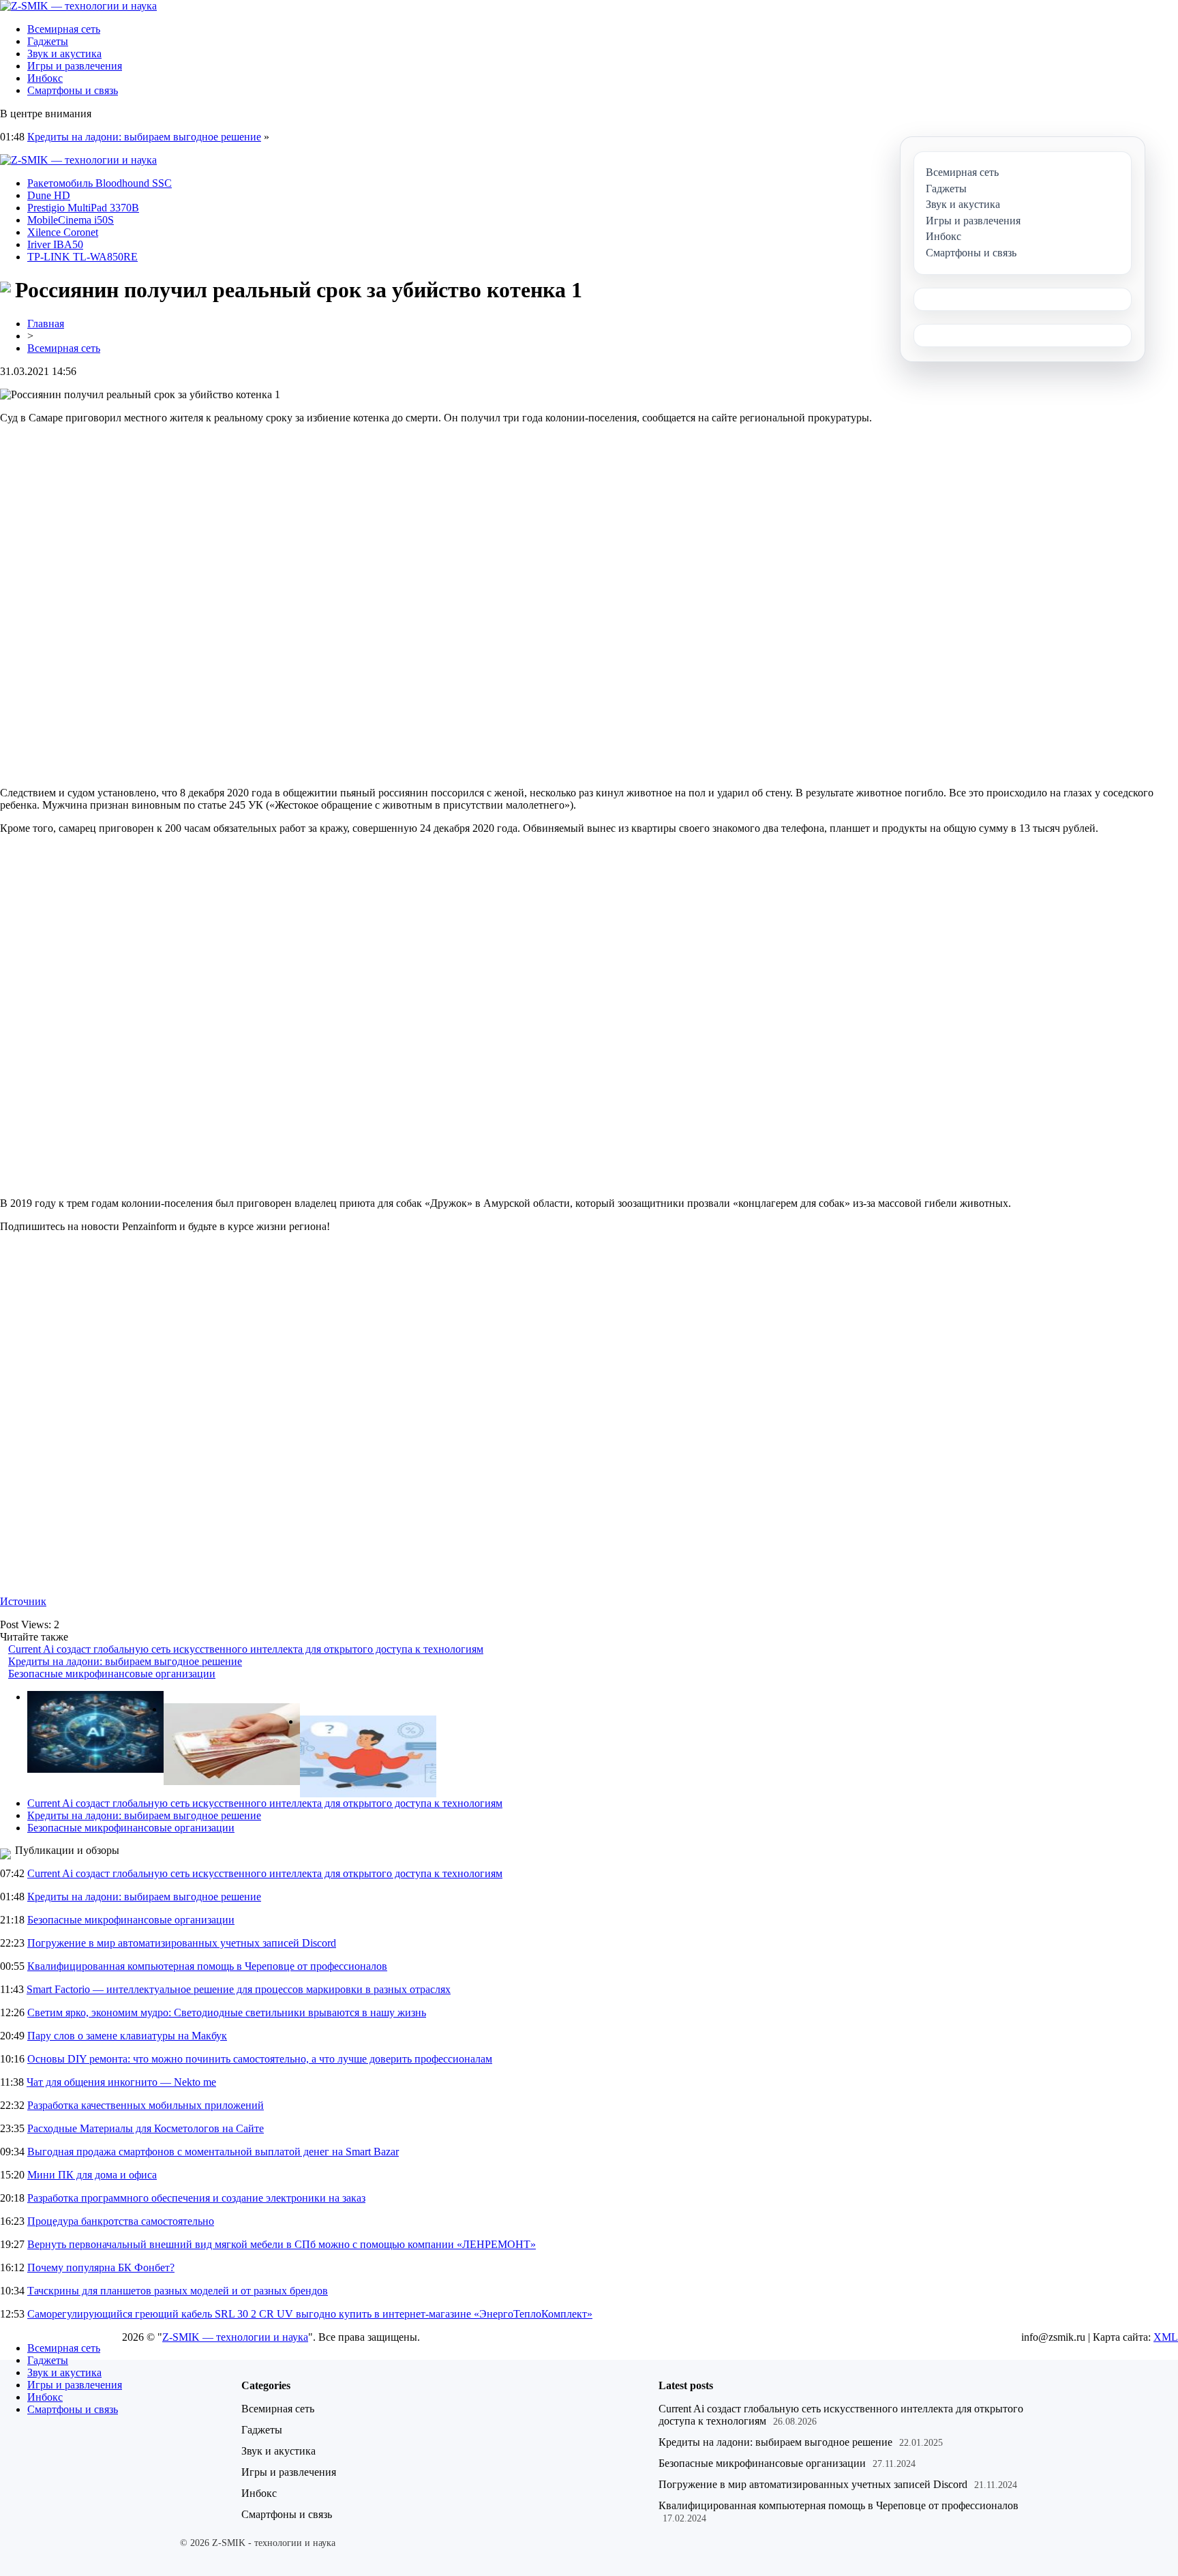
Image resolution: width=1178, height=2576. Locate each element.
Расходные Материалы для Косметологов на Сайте (146, 2128)
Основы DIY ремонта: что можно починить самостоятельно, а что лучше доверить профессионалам (260, 2059)
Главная (46, 324)
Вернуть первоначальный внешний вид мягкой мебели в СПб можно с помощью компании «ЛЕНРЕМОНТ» (282, 2244)
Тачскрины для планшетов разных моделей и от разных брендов (178, 2291)
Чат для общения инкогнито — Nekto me (121, 2082)
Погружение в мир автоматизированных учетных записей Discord (182, 1943)
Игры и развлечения (75, 66)
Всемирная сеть (64, 29)
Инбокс (45, 78)
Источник (23, 1601)
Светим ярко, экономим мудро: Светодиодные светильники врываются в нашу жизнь (227, 2012)
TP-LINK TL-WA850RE (82, 257)
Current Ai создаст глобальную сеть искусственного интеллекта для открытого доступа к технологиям (246, 1649)
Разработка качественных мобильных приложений (146, 2105)
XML (1166, 2337)
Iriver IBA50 (55, 244)
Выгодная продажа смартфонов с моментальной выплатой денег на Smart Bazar (213, 2152)
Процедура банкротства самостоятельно (121, 2221)
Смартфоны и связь (73, 90)
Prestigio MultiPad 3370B (83, 208)
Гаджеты (48, 41)
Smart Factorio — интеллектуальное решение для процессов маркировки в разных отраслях (239, 1989)
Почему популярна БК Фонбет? (101, 2267)
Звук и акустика (64, 54)
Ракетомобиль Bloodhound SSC (100, 183)
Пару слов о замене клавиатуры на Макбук (127, 2036)
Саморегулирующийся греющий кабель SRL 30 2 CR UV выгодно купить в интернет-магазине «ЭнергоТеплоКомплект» (310, 2314)
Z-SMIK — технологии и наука (235, 2337)
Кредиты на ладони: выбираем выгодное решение (144, 137)
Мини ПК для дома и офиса (92, 2175)
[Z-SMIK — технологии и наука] (78, 6)
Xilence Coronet (63, 232)
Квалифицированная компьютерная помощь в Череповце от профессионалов (207, 1966)
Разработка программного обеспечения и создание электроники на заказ (196, 2198)
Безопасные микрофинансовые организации (112, 1674)
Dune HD (49, 195)
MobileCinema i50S (71, 220)
